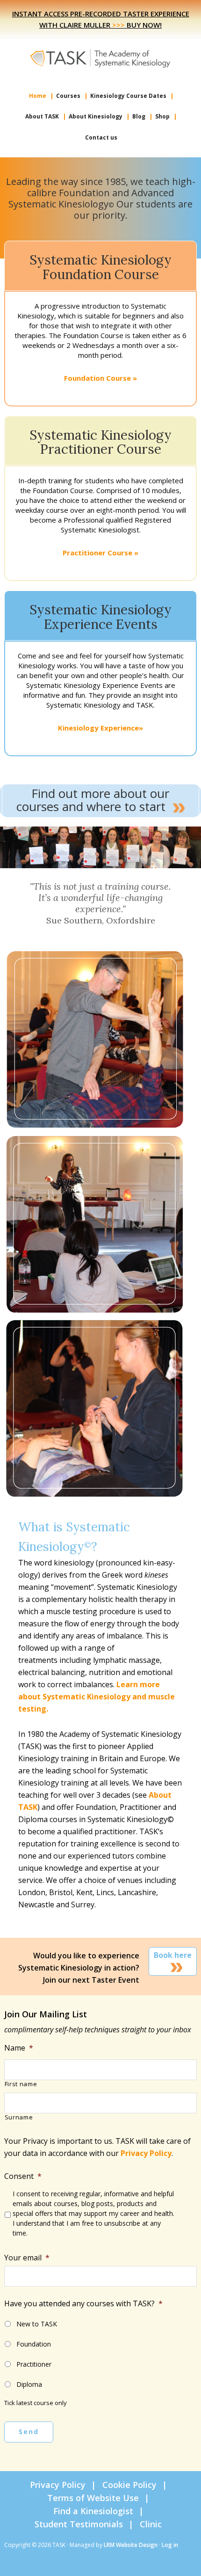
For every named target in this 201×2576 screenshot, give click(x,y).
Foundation (34, 2344)
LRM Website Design (131, 2545)
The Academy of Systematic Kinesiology (100, 58)
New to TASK (37, 2324)
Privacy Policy (146, 2153)
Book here (173, 1955)
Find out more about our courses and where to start (93, 800)
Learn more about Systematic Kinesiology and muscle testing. (97, 1697)
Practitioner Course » (100, 553)
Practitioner (34, 2364)
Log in (170, 2545)
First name (21, 2084)
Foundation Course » (100, 378)
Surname (19, 2118)
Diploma (29, 2384)
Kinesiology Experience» (100, 728)
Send (29, 2432)
